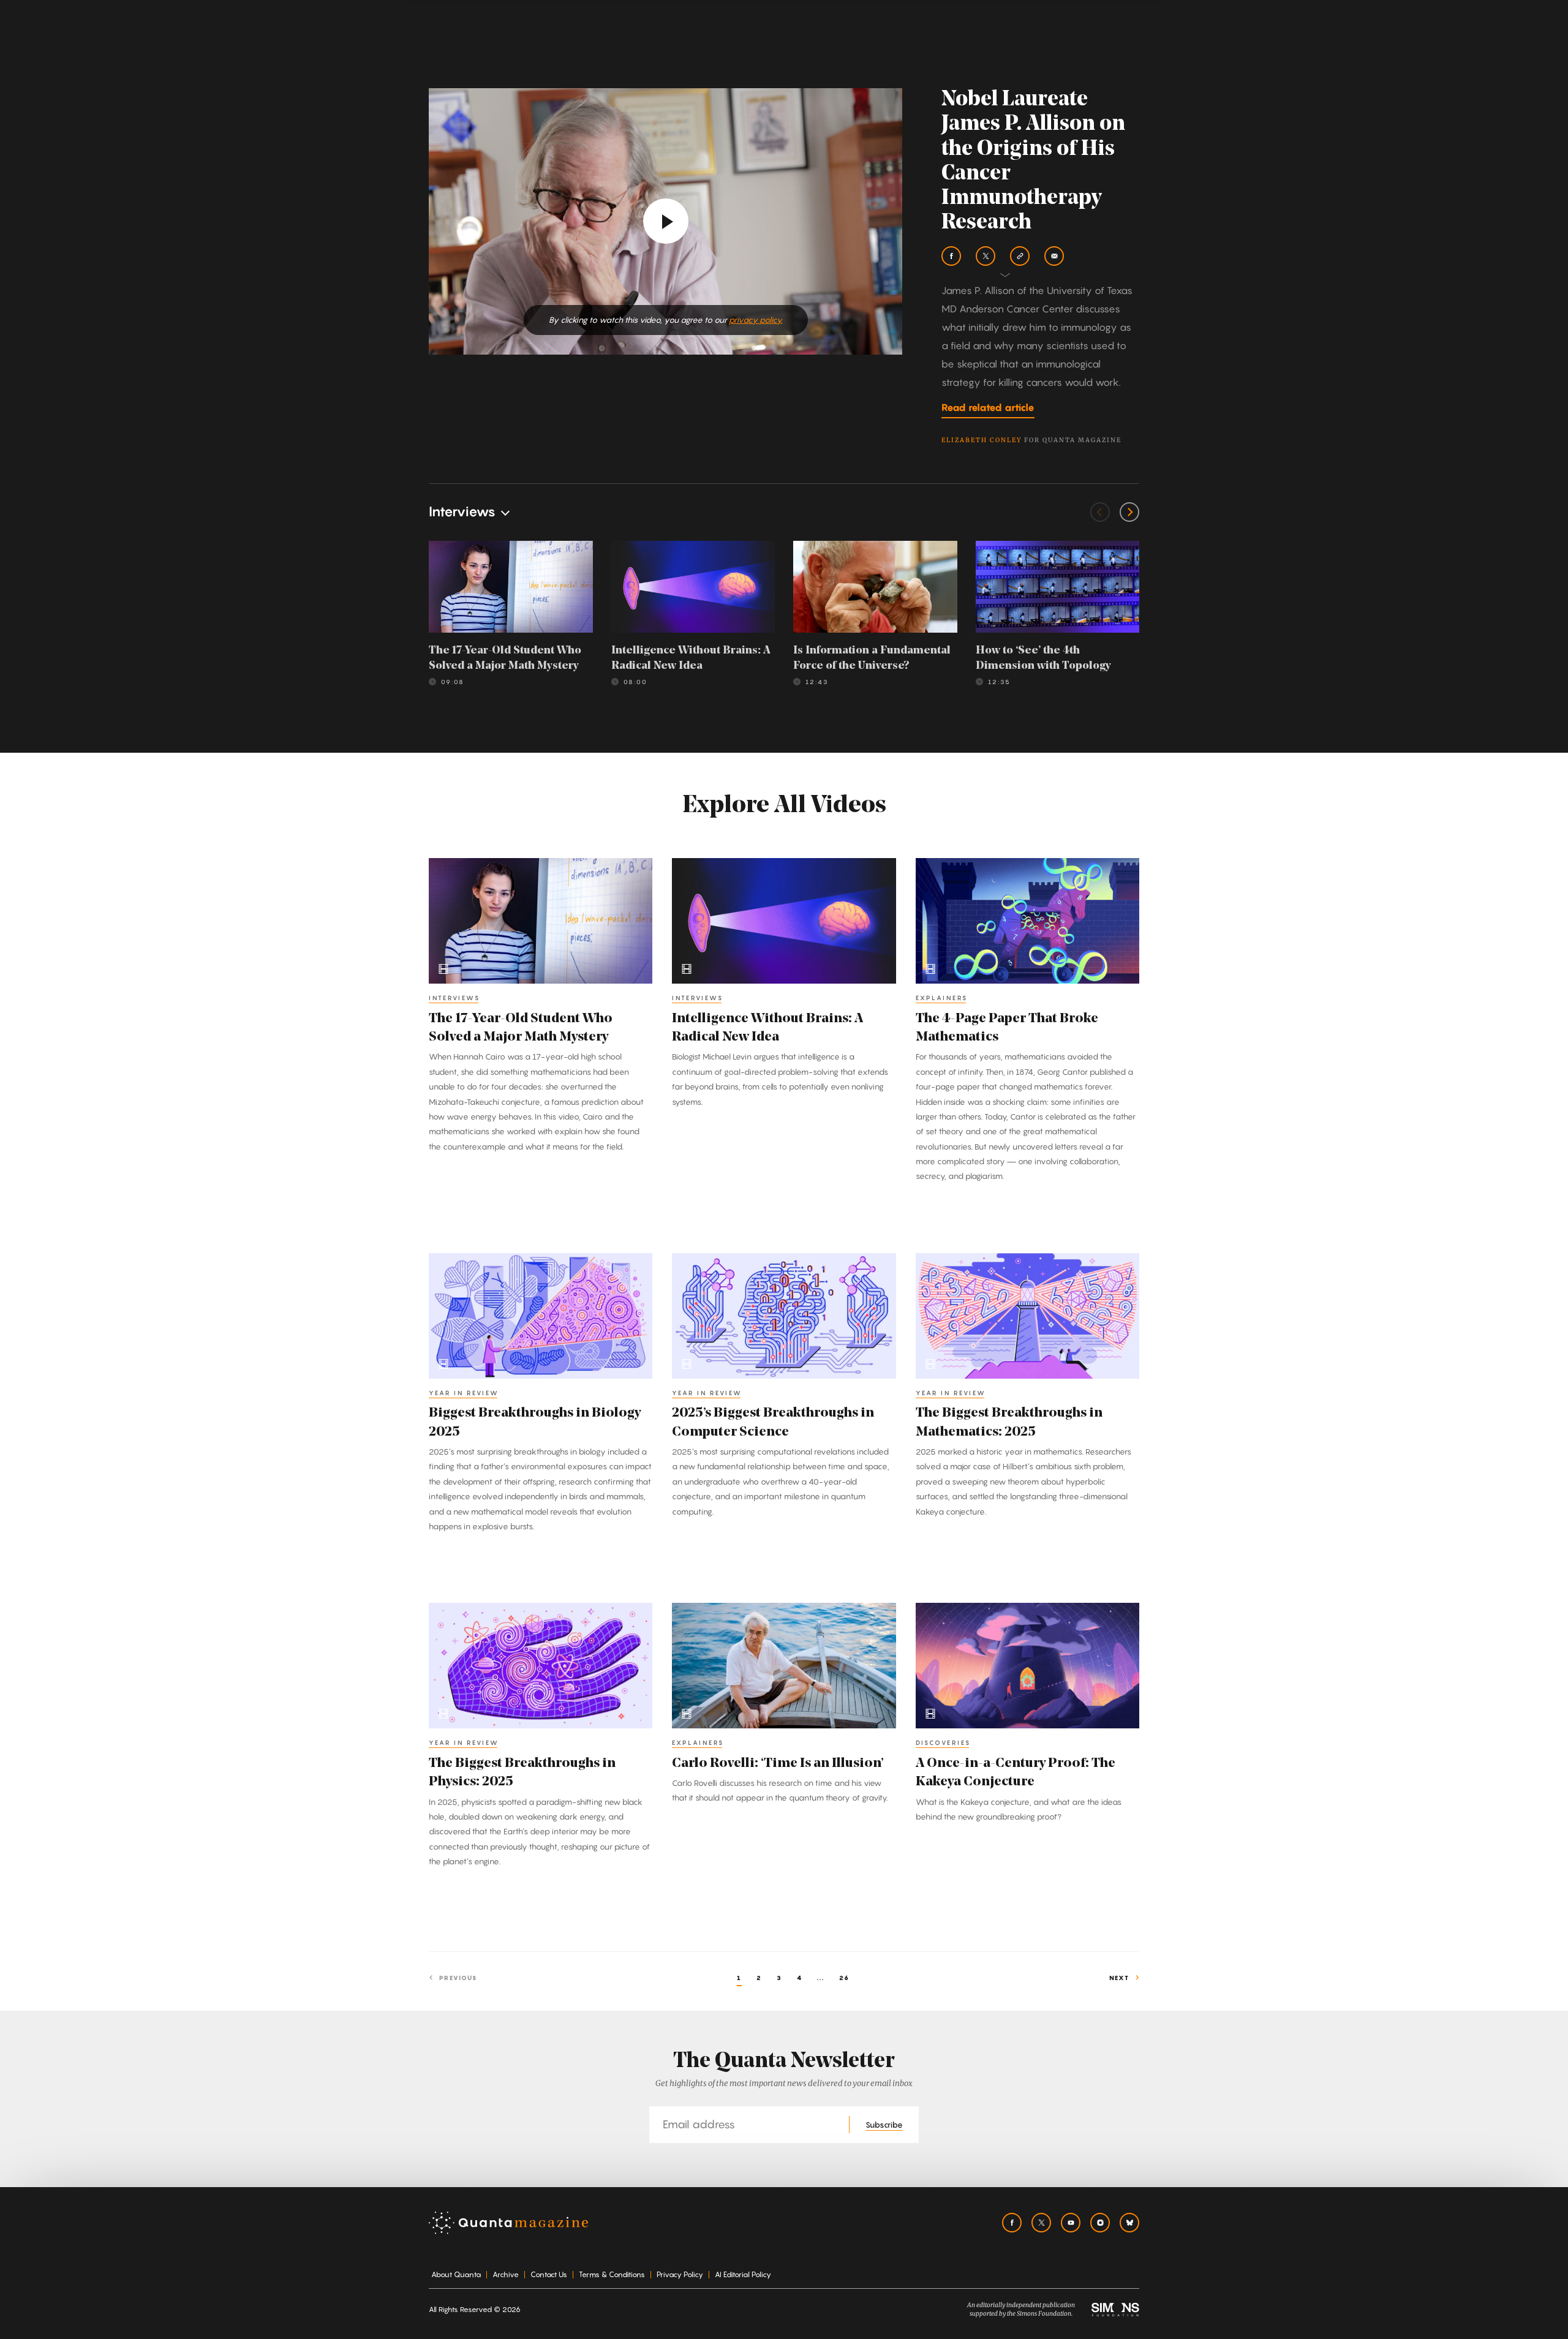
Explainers (942, 998)
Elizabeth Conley (982, 440)
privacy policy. (756, 320)
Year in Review (464, 1393)
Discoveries (943, 1742)
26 (844, 1978)
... (821, 1978)
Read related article (988, 407)
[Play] (666, 221)
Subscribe (884, 2125)
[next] (1129, 512)
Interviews (454, 998)
